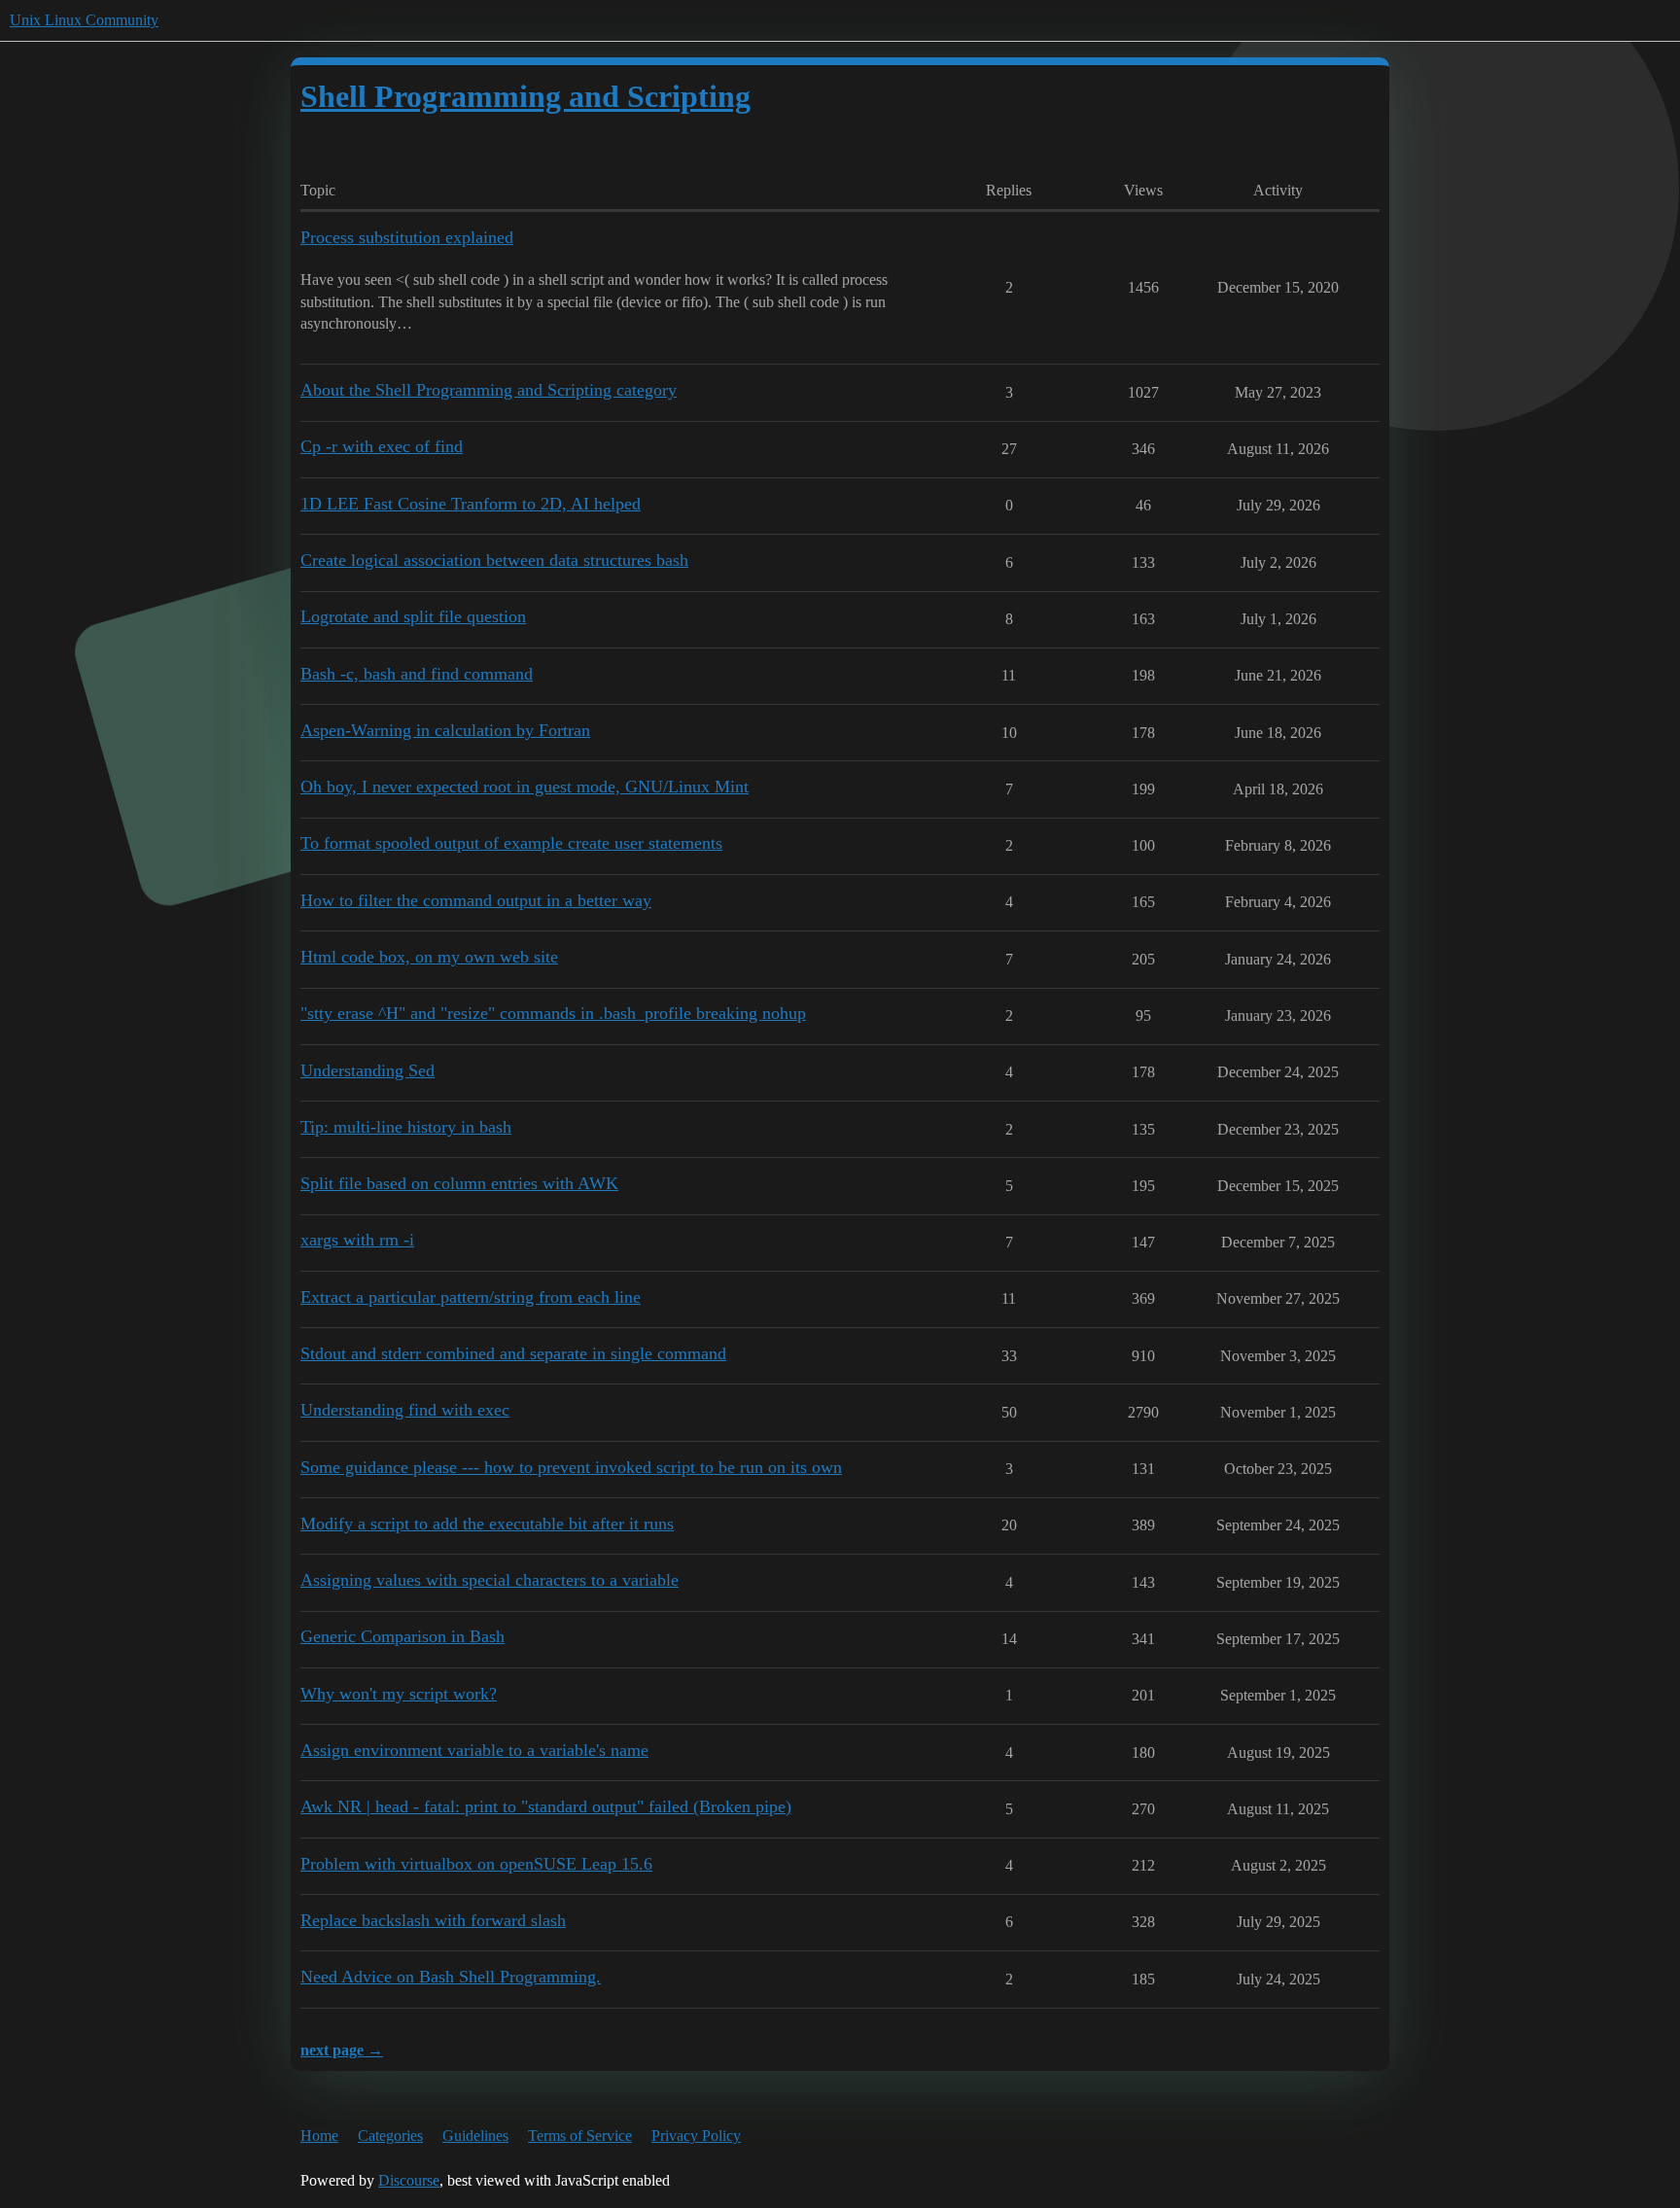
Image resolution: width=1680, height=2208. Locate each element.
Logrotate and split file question (413, 616)
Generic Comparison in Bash (402, 1636)
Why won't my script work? (399, 1694)
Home (319, 2136)
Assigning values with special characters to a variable (490, 1580)
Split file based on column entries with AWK (459, 1183)
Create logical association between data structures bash (494, 560)
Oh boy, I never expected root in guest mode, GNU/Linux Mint (525, 787)
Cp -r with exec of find (382, 446)
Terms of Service (580, 2136)
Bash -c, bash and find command (417, 674)
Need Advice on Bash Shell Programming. (451, 1977)
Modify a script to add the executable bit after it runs (487, 1524)
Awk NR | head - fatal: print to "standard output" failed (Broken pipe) (546, 1806)
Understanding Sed (367, 1070)
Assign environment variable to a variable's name (474, 1750)
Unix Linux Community (84, 20)
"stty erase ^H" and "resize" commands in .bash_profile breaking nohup (553, 1013)
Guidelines (475, 2136)
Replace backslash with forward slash (433, 1920)
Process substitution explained (407, 237)
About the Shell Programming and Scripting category (489, 390)
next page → (342, 2050)
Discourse (409, 2180)
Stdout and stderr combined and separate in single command (513, 1353)
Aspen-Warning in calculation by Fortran (445, 730)
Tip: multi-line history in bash (406, 1127)
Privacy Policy (696, 2136)
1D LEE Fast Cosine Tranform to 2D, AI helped (471, 504)
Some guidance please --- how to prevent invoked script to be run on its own (571, 1467)
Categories (390, 2136)
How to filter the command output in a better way (476, 900)
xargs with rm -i (357, 1240)
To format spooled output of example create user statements (511, 843)
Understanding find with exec (405, 1410)
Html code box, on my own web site (429, 957)
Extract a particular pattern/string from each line (471, 1297)
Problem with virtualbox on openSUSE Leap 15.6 (476, 1864)
